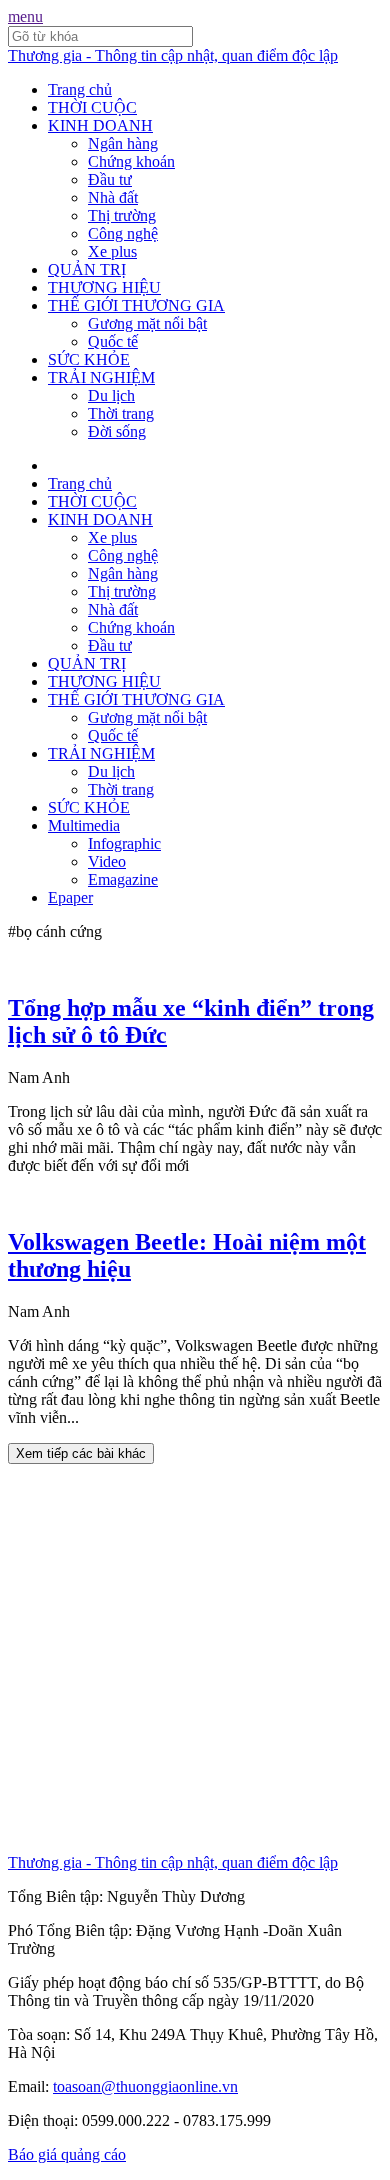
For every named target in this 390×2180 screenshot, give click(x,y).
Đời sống (117, 431)
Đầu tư (110, 179)
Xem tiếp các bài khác (81, 1453)
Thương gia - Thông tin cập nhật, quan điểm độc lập (173, 55)
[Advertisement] (195, 1659)
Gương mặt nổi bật (147, 323)
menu (25, 16)
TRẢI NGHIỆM (101, 377)
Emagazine (123, 879)
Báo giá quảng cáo (67, 2154)
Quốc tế (113, 341)
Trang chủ (80, 89)
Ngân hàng (123, 143)
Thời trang (121, 413)
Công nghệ (123, 233)
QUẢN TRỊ (87, 269)
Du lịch (111, 395)
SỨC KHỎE (89, 359)
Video (107, 861)
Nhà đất (113, 197)
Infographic (124, 843)
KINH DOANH (100, 125)
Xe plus (112, 251)
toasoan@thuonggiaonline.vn (145, 2086)
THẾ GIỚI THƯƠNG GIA (136, 305)
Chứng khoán (131, 161)
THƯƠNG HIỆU (104, 287)
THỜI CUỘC (92, 107)
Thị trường (122, 215)
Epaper (70, 897)
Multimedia (84, 825)
